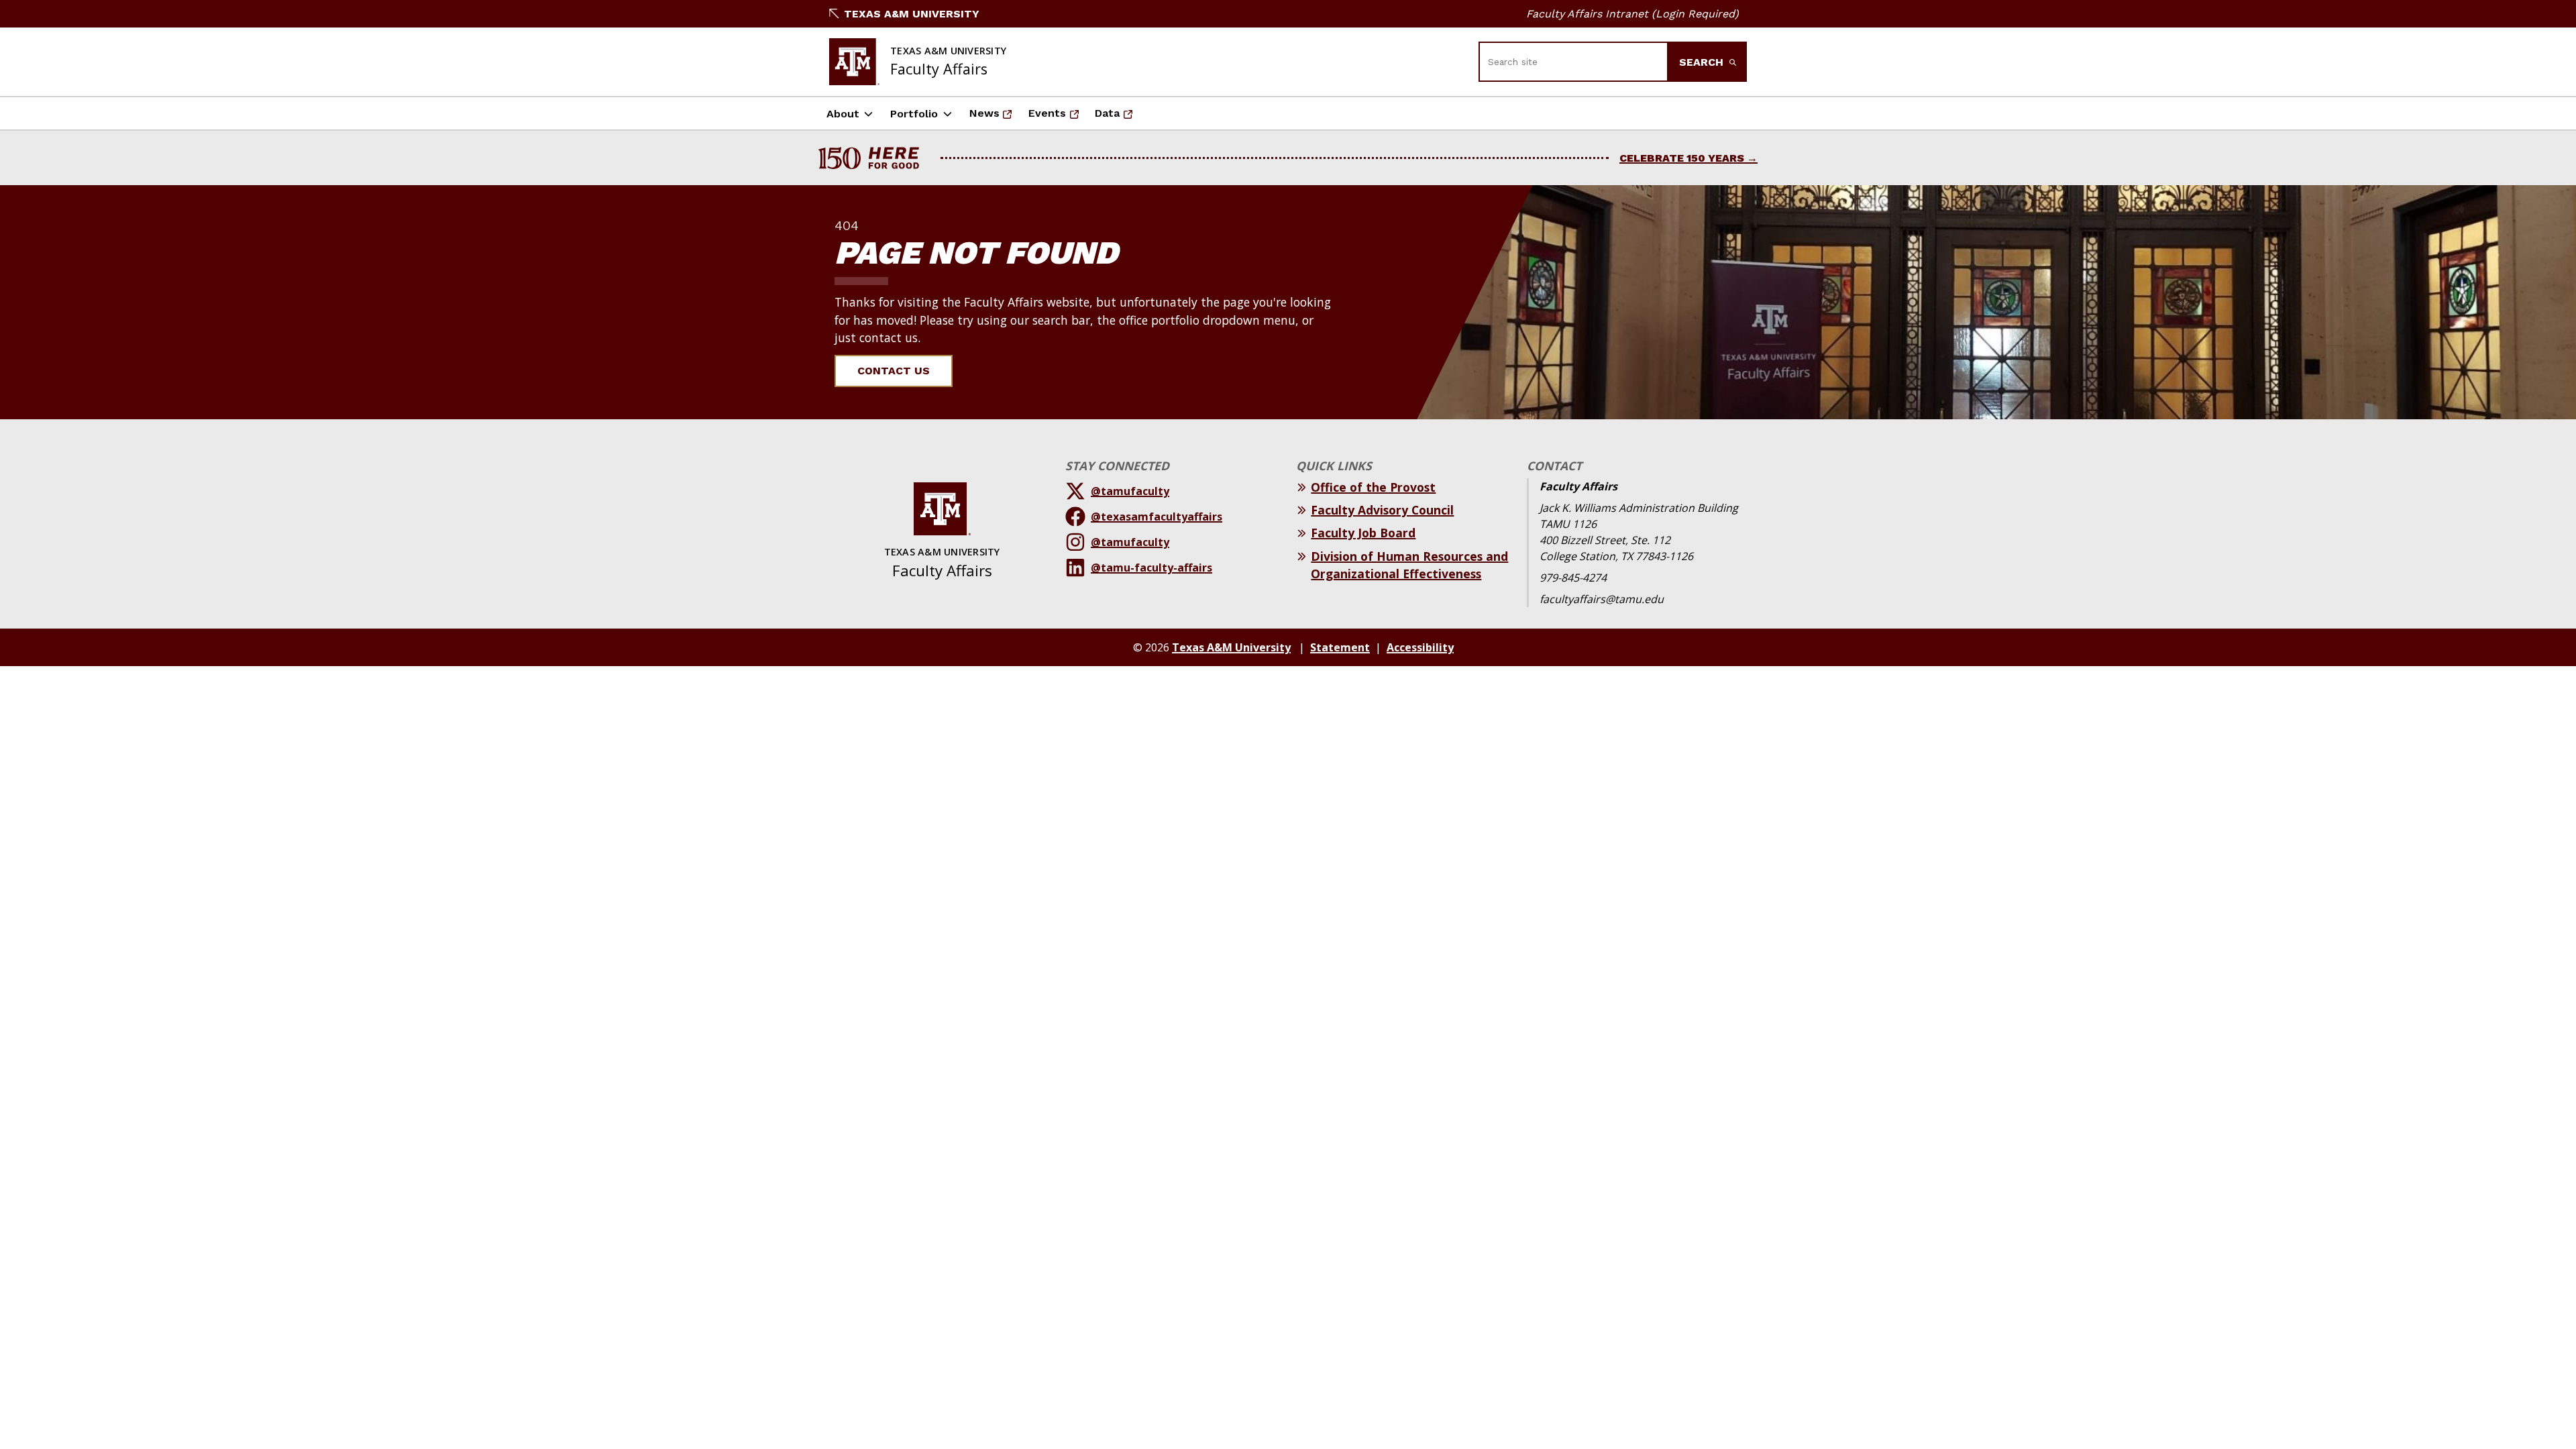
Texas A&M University (912, 14)
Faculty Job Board (1363, 533)
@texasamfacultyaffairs (1157, 517)
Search (1703, 62)
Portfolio (914, 114)
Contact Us (894, 371)
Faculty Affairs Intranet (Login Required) (1632, 14)
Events (1058, 117)
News (995, 117)
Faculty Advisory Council (1382, 510)
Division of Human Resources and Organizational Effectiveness (1409, 565)
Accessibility (1420, 647)
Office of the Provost (1373, 487)
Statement (1340, 647)
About (843, 114)
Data (1118, 117)
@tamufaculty (1130, 491)
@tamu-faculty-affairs (1151, 568)
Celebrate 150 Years (1682, 158)
